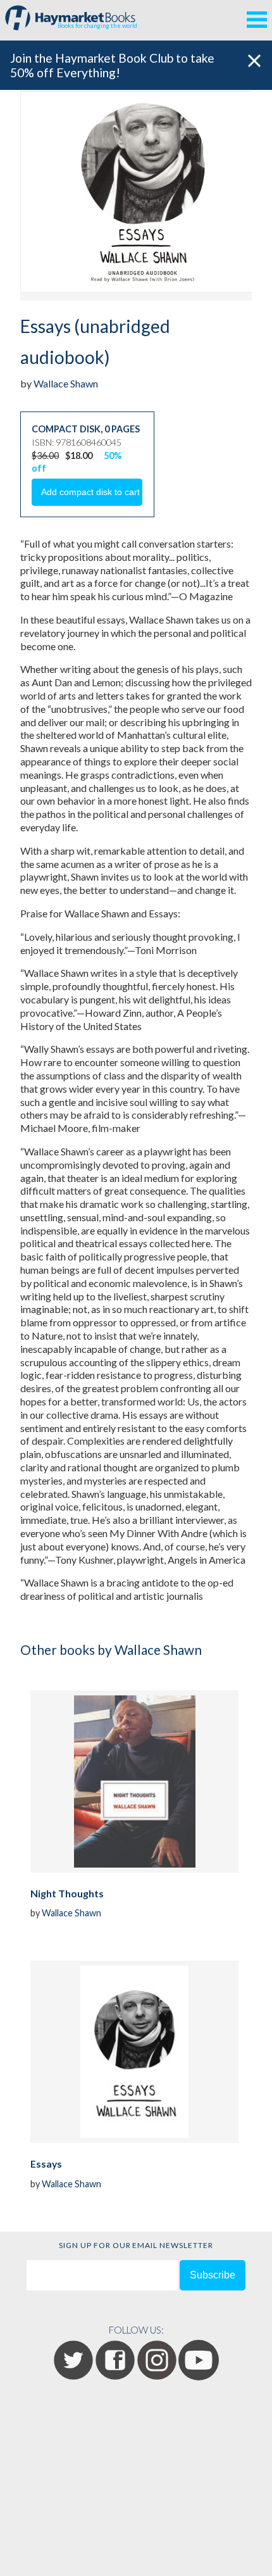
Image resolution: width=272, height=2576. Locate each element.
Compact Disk (66, 429)
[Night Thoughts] (134, 1781)
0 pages (122, 429)
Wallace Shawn (66, 383)
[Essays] (134, 2052)
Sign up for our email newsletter (136, 2245)
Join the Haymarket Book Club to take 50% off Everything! (112, 65)
